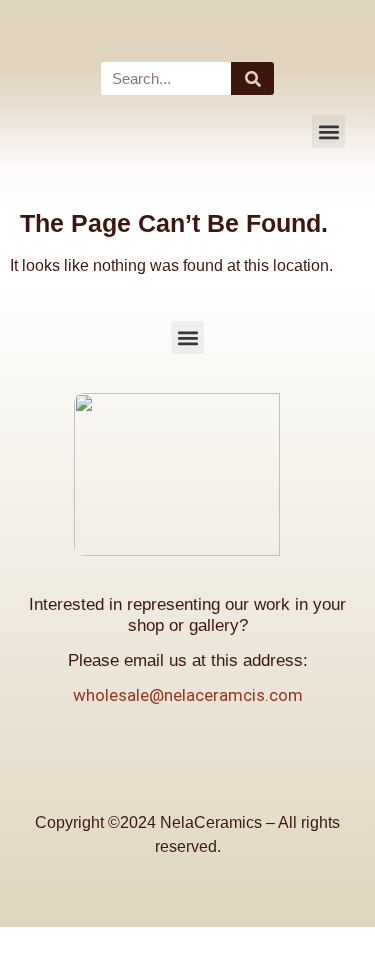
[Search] (252, 78)
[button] (328, 131)
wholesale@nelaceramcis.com (188, 695)
